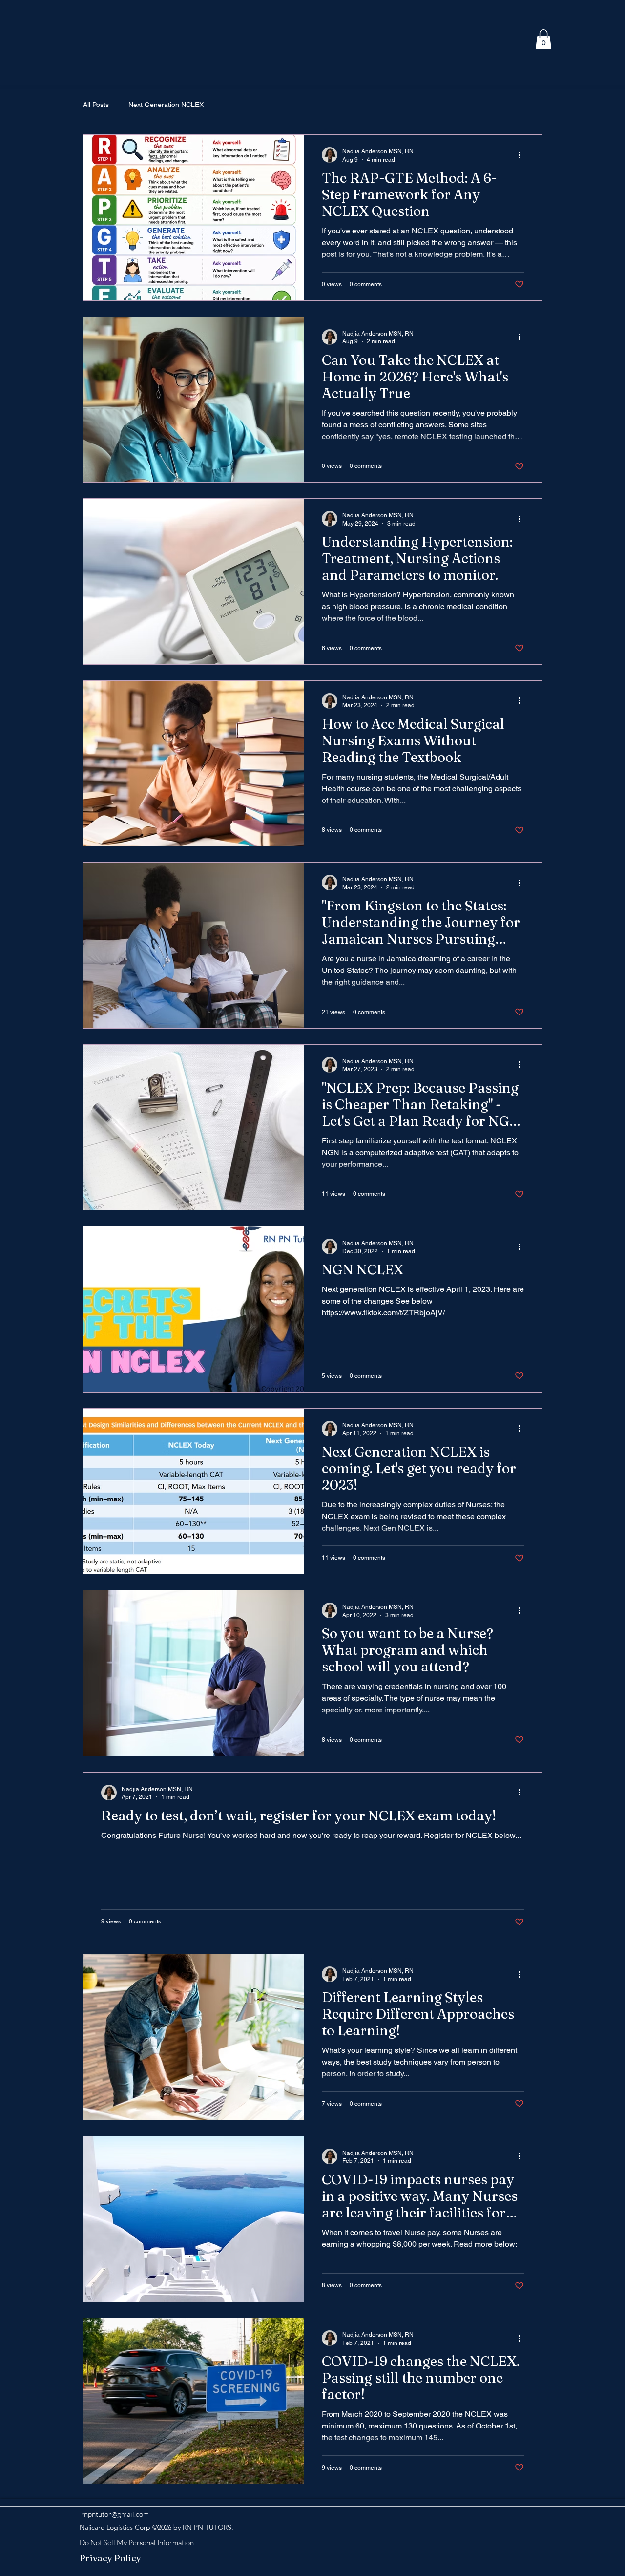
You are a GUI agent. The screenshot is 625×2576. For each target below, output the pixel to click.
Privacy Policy (110, 2558)
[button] (543, 39)
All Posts (96, 105)
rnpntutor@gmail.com (115, 2514)
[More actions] (522, 155)
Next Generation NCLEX (166, 105)
